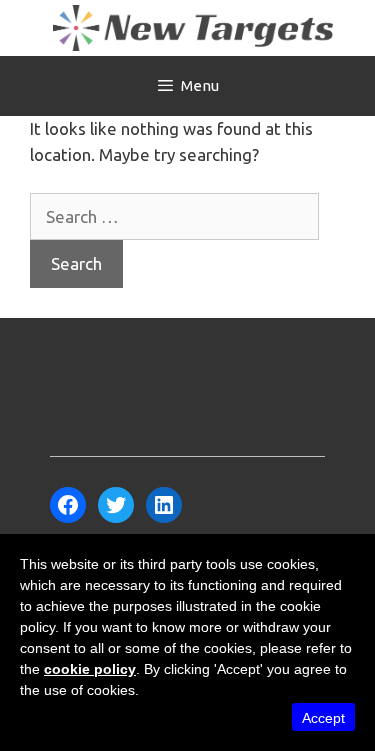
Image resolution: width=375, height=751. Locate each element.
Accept (323, 718)
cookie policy (90, 669)
